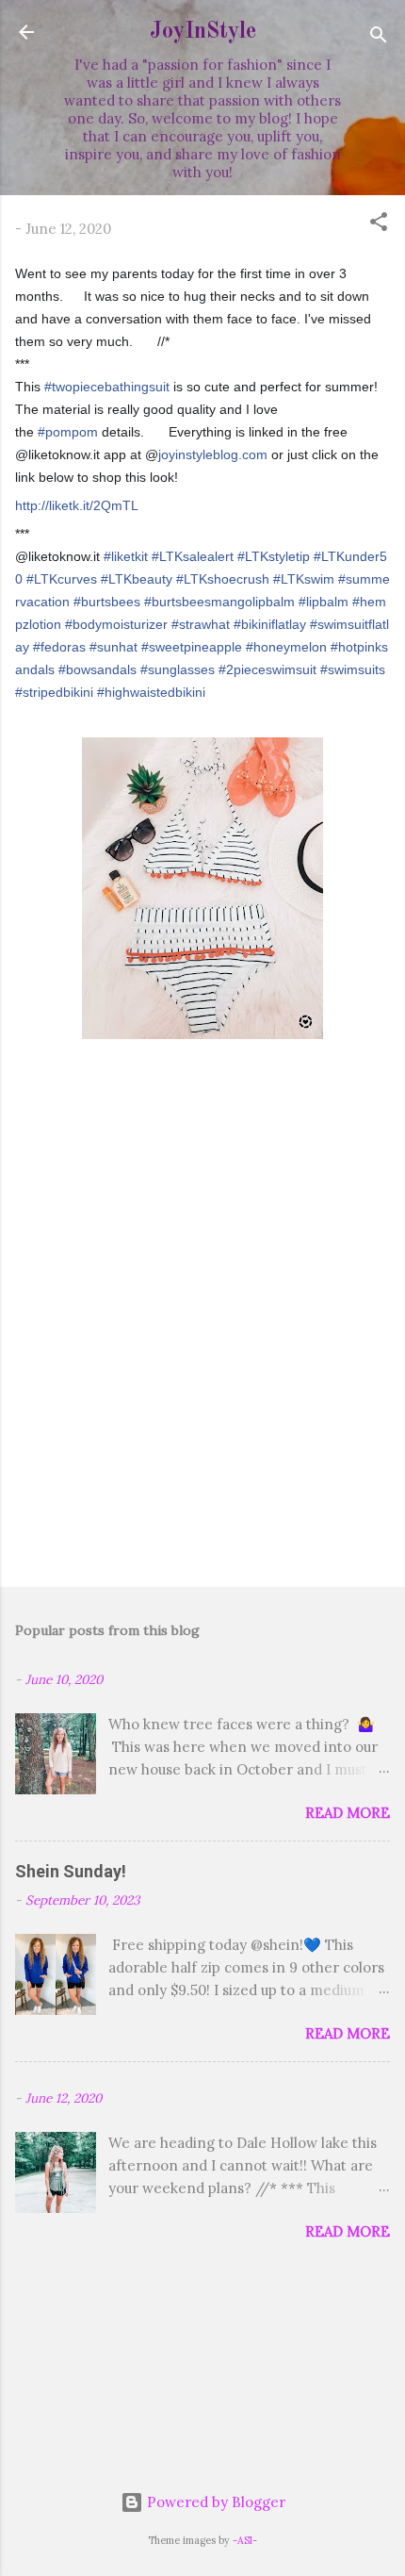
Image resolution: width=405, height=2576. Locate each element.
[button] (379, 225)
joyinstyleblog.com (213, 454)
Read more (348, 1813)
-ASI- (245, 2540)
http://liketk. (77, 505)
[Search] (379, 38)
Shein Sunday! (71, 1871)
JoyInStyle (203, 32)
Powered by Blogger (214, 2502)
